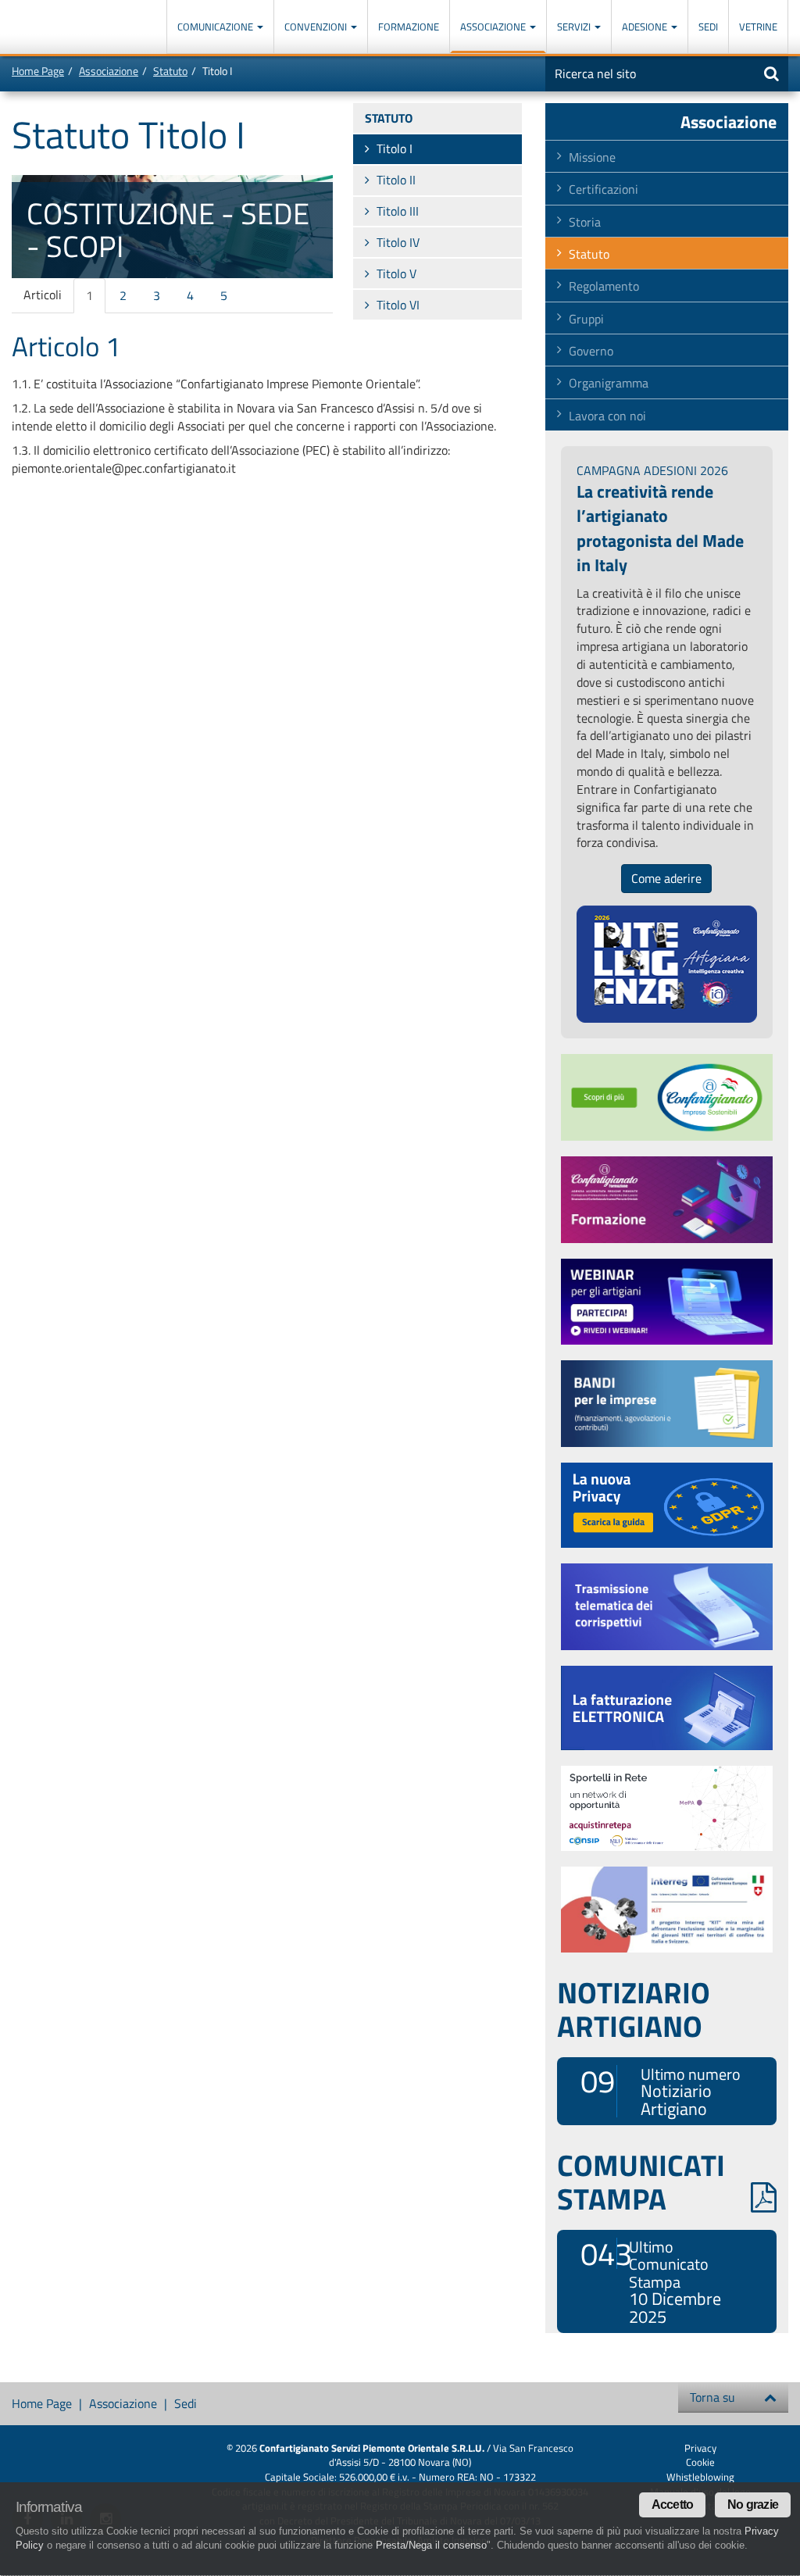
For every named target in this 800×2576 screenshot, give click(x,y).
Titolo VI (398, 305)
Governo (591, 351)
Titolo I (395, 148)
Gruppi (586, 319)
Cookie (700, 2462)
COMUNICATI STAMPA (641, 2181)
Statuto (170, 71)
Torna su (712, 2397)
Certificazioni (604, 189)
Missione (592, 157)
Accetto (672, 2505)
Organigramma (609, 383)
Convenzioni (317, 27)
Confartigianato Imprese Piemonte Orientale (68, 29)
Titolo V (396, 273)
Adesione (646, 27)
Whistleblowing (700, 2477)
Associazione (494, 27)
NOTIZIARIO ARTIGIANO (634, 2009)
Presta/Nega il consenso (431, 2545)
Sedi (708, 27)
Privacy (700, 2448)
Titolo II (396, 180)
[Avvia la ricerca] (771, 73)
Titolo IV (398, 242)
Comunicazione (216, 27)
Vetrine (758, 27)
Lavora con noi (607, 416)
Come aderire (666, 878)
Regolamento (604, 286)
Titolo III (398, 211)
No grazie (753, 2505)
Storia (585, 222)
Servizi (575, 27)
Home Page (38, 71)
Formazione (409, 27)
